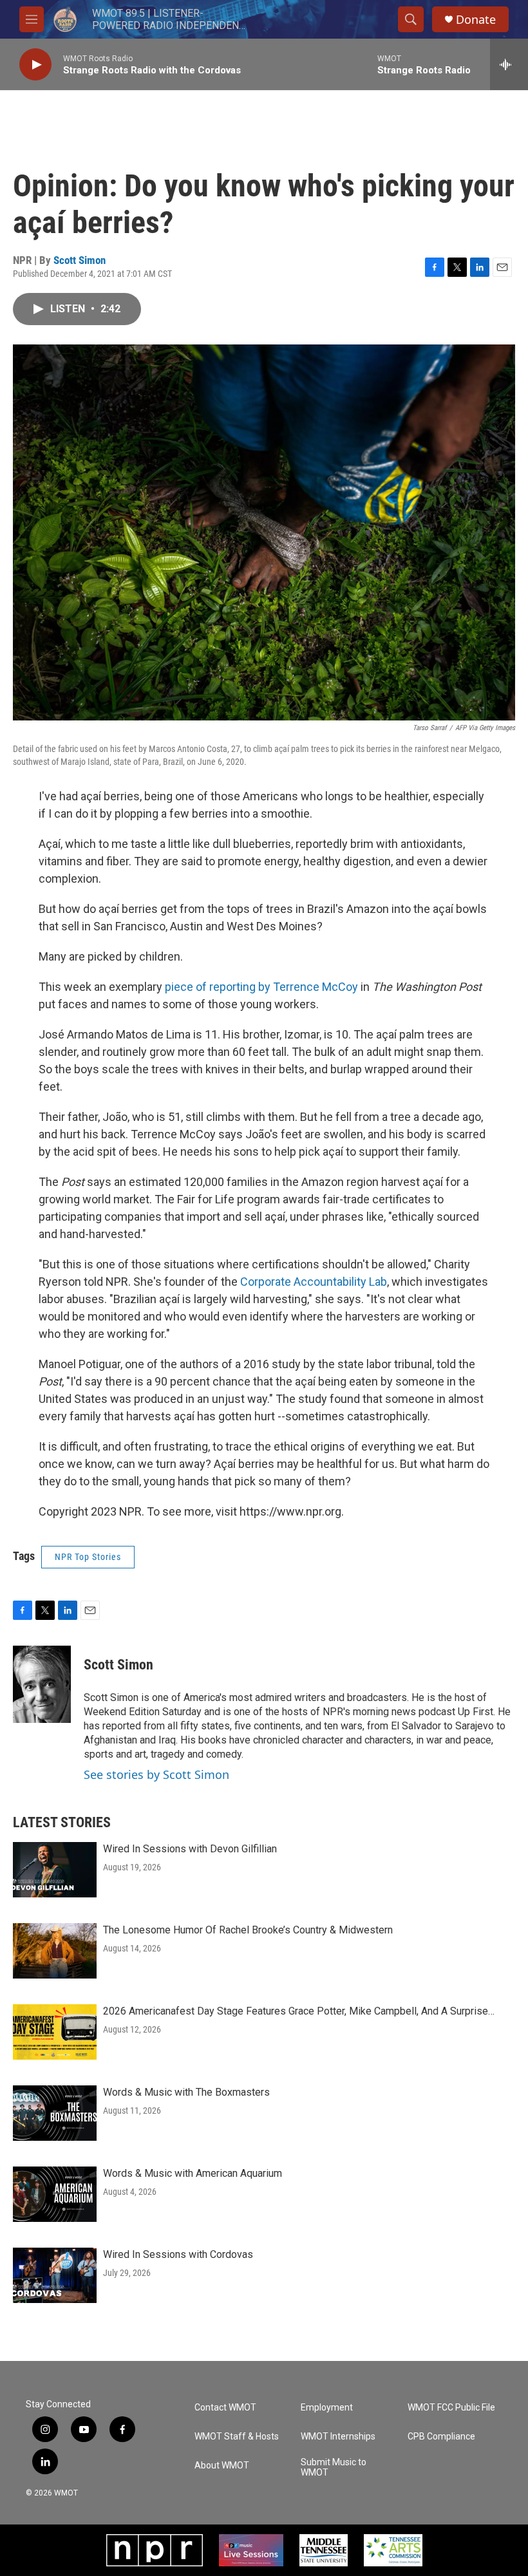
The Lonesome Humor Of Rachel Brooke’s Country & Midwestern (248, 1930)
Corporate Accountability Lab (314, 1282)
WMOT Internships (338, 2437)
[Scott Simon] (42, 1684)
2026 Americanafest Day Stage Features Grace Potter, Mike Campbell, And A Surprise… (299, 2011)
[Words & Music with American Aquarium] (55, 2194)
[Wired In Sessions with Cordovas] (55, 2275)
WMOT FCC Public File (451, 2408)
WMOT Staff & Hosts (237, 2437)
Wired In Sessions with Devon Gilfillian (190, 1849)
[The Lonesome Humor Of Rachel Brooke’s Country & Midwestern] (55, 1951)
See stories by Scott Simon (156, 1774)
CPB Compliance (441, 2437)
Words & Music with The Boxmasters (186, 2092)
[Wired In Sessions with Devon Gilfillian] (55, 1870)
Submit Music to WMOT (334, 2468)
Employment (327, 2408)
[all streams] (509, 64)
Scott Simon (80, 260)
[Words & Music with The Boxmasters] (55, 2113)
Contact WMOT (225, 2408)
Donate (476, 20)
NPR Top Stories (88, 1557)
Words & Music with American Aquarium (193, 2173)
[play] (35, 65)
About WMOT (222, 2466)
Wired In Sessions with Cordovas (178, 2254)
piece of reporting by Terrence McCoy (261, 987)
